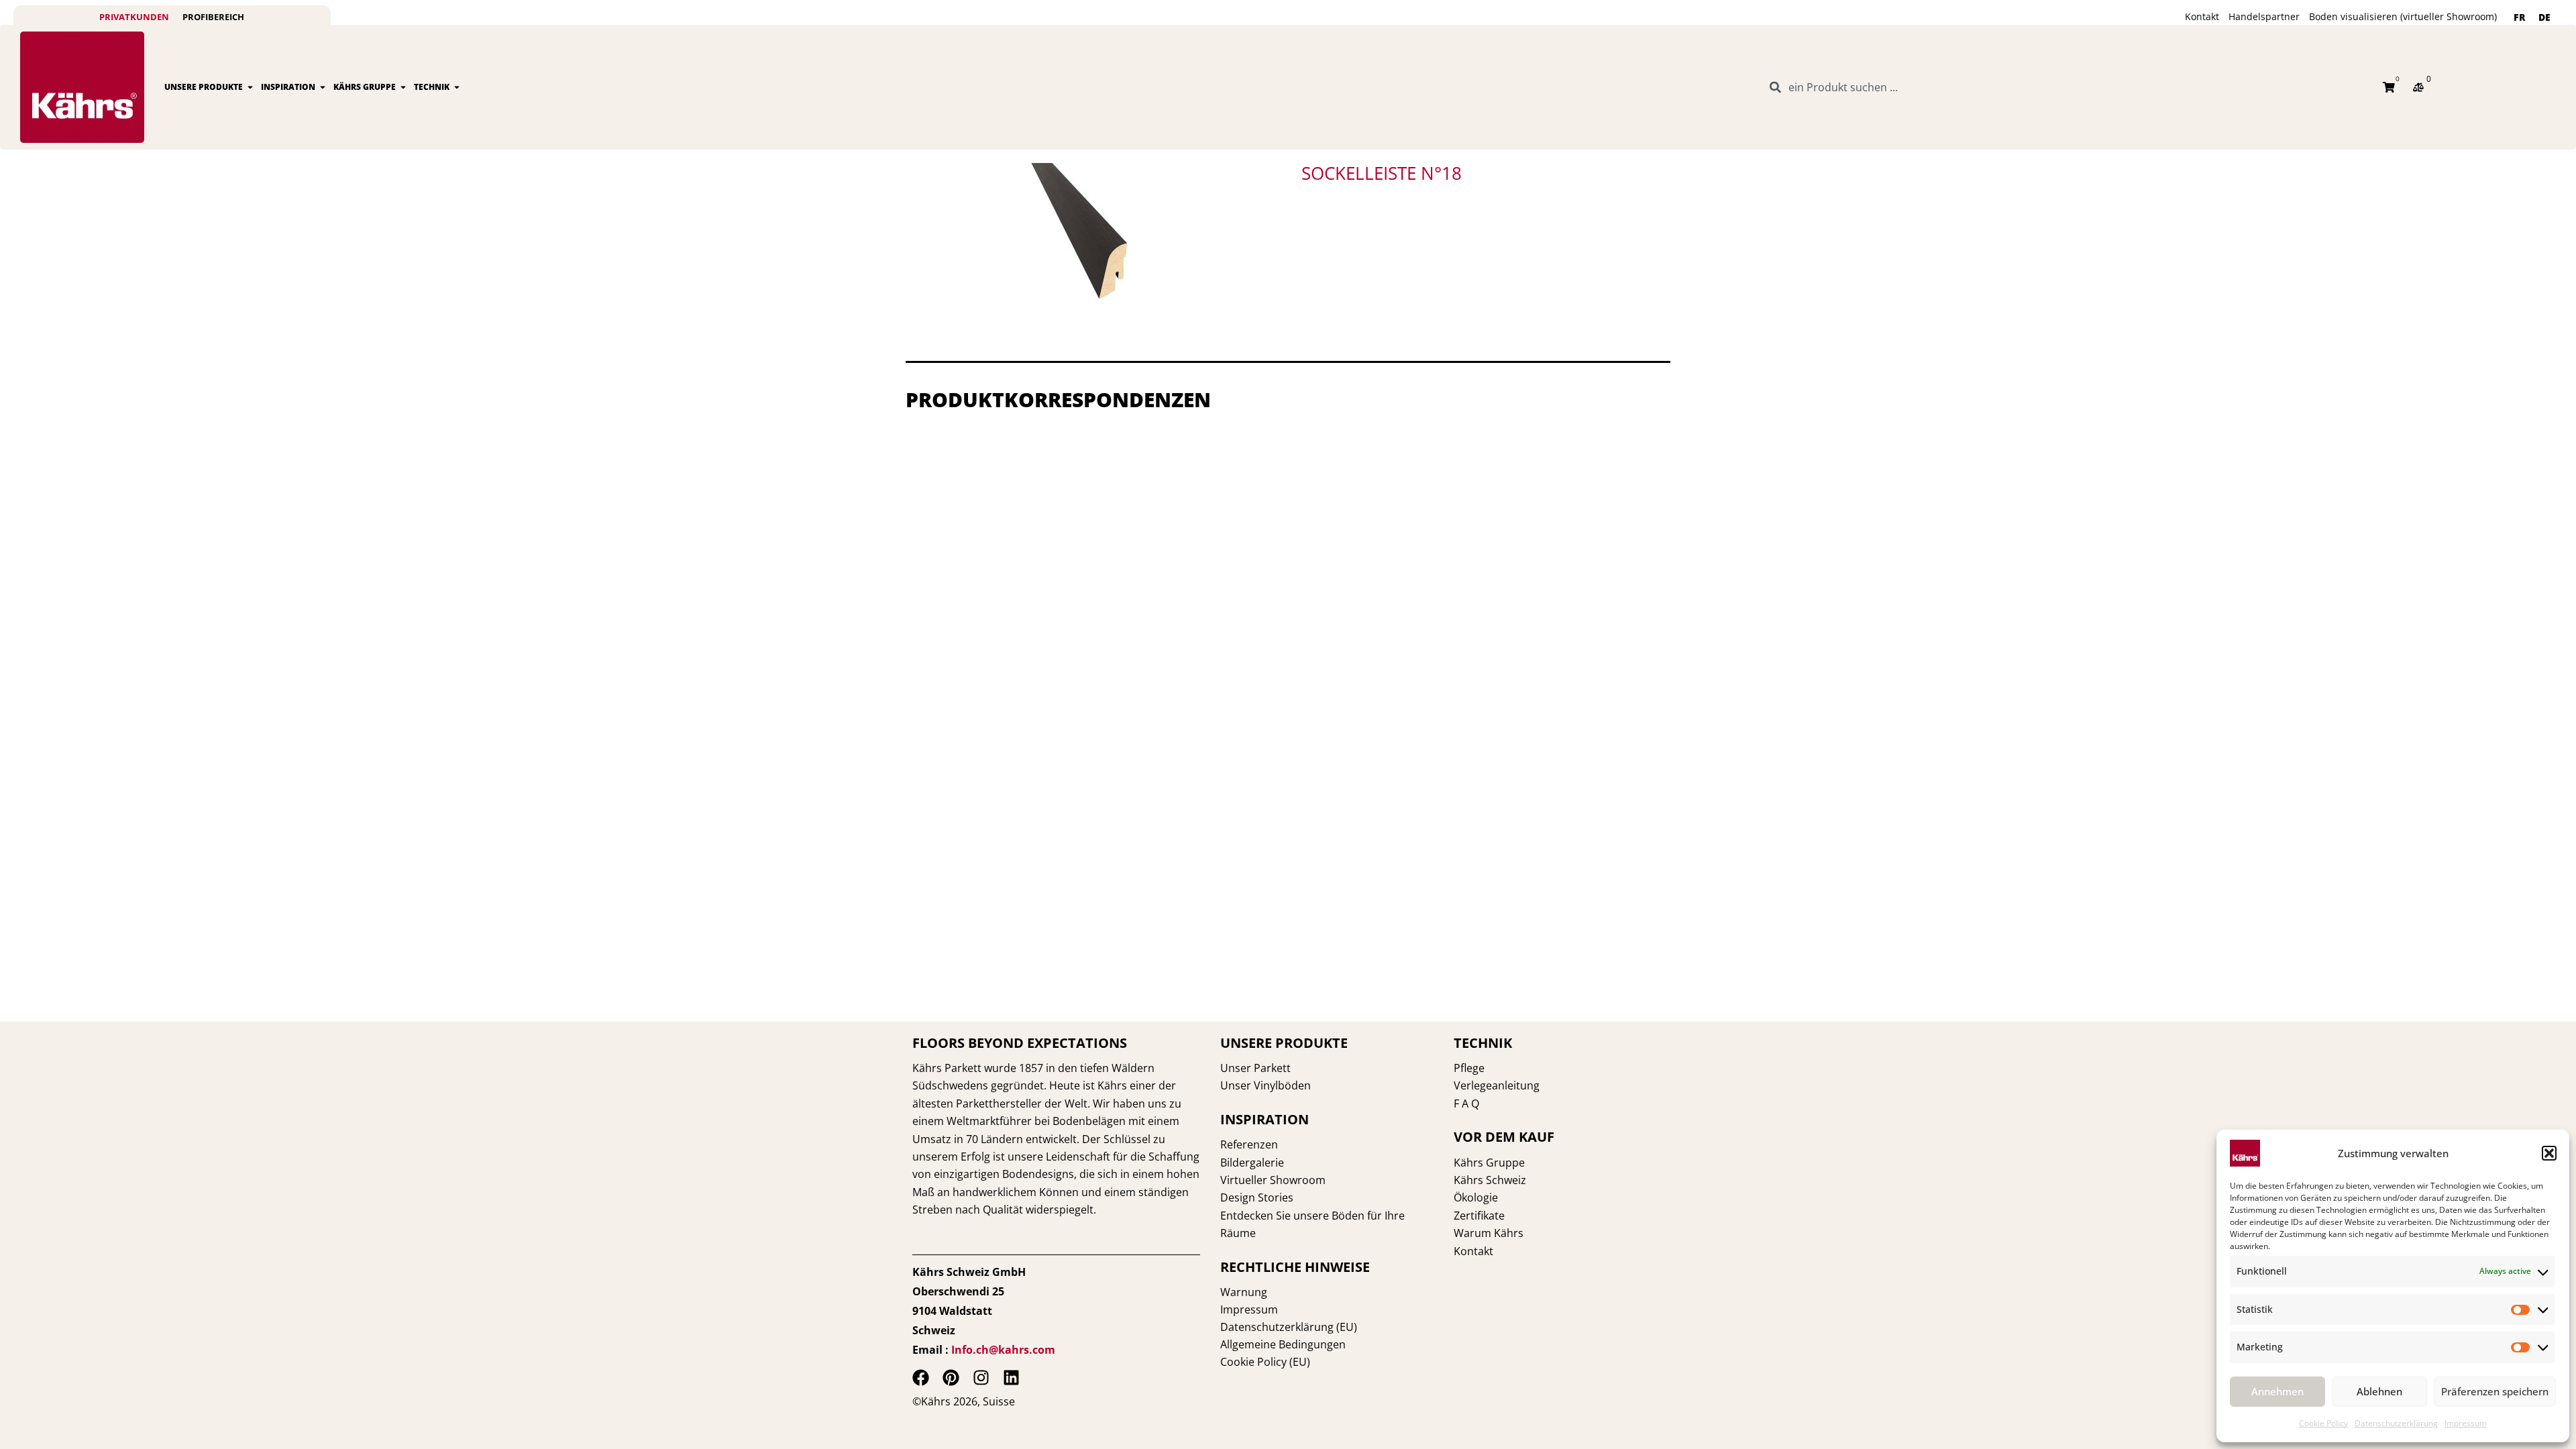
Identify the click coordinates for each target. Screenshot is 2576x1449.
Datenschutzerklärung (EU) (1289, 1327)
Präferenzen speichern (2495, 1391)
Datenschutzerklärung (2396, 1423)
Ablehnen (2379, 1391)
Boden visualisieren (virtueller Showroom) (2403, 16)
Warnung (1244, 1292)
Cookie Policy (2323, 1423)
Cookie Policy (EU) (1265, 1362)
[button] (2549, 1153)
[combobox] (2068, 87)
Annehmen (2277, 1391)
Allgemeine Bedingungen (1283, 1344)
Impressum (2466, 1423)
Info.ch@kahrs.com (1003, 1350)
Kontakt (2202, 16)
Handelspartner (2264, 16)
